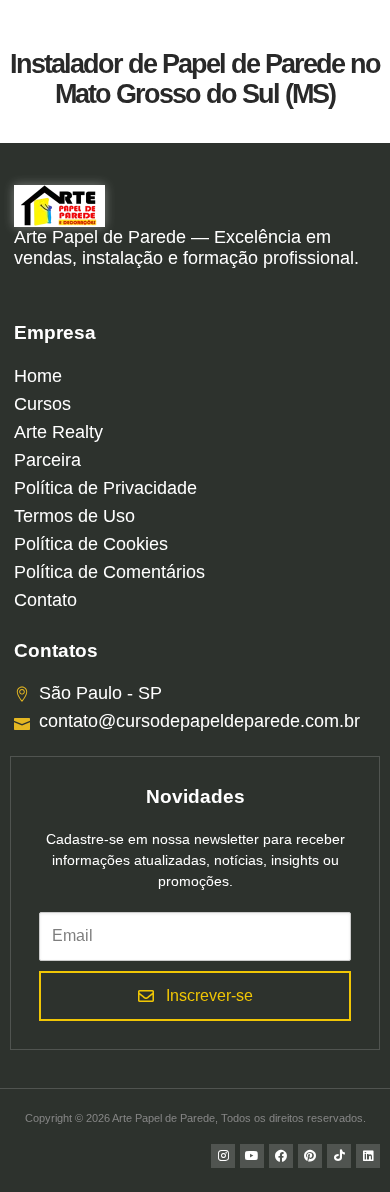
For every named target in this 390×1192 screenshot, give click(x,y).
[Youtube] (252, 1156)
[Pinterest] (310, 1156)
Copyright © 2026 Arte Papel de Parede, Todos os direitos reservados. (195, 1118)
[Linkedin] (368, 1156)
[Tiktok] (339, 1156)
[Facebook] (281, 1156)
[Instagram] (223, 1156)
